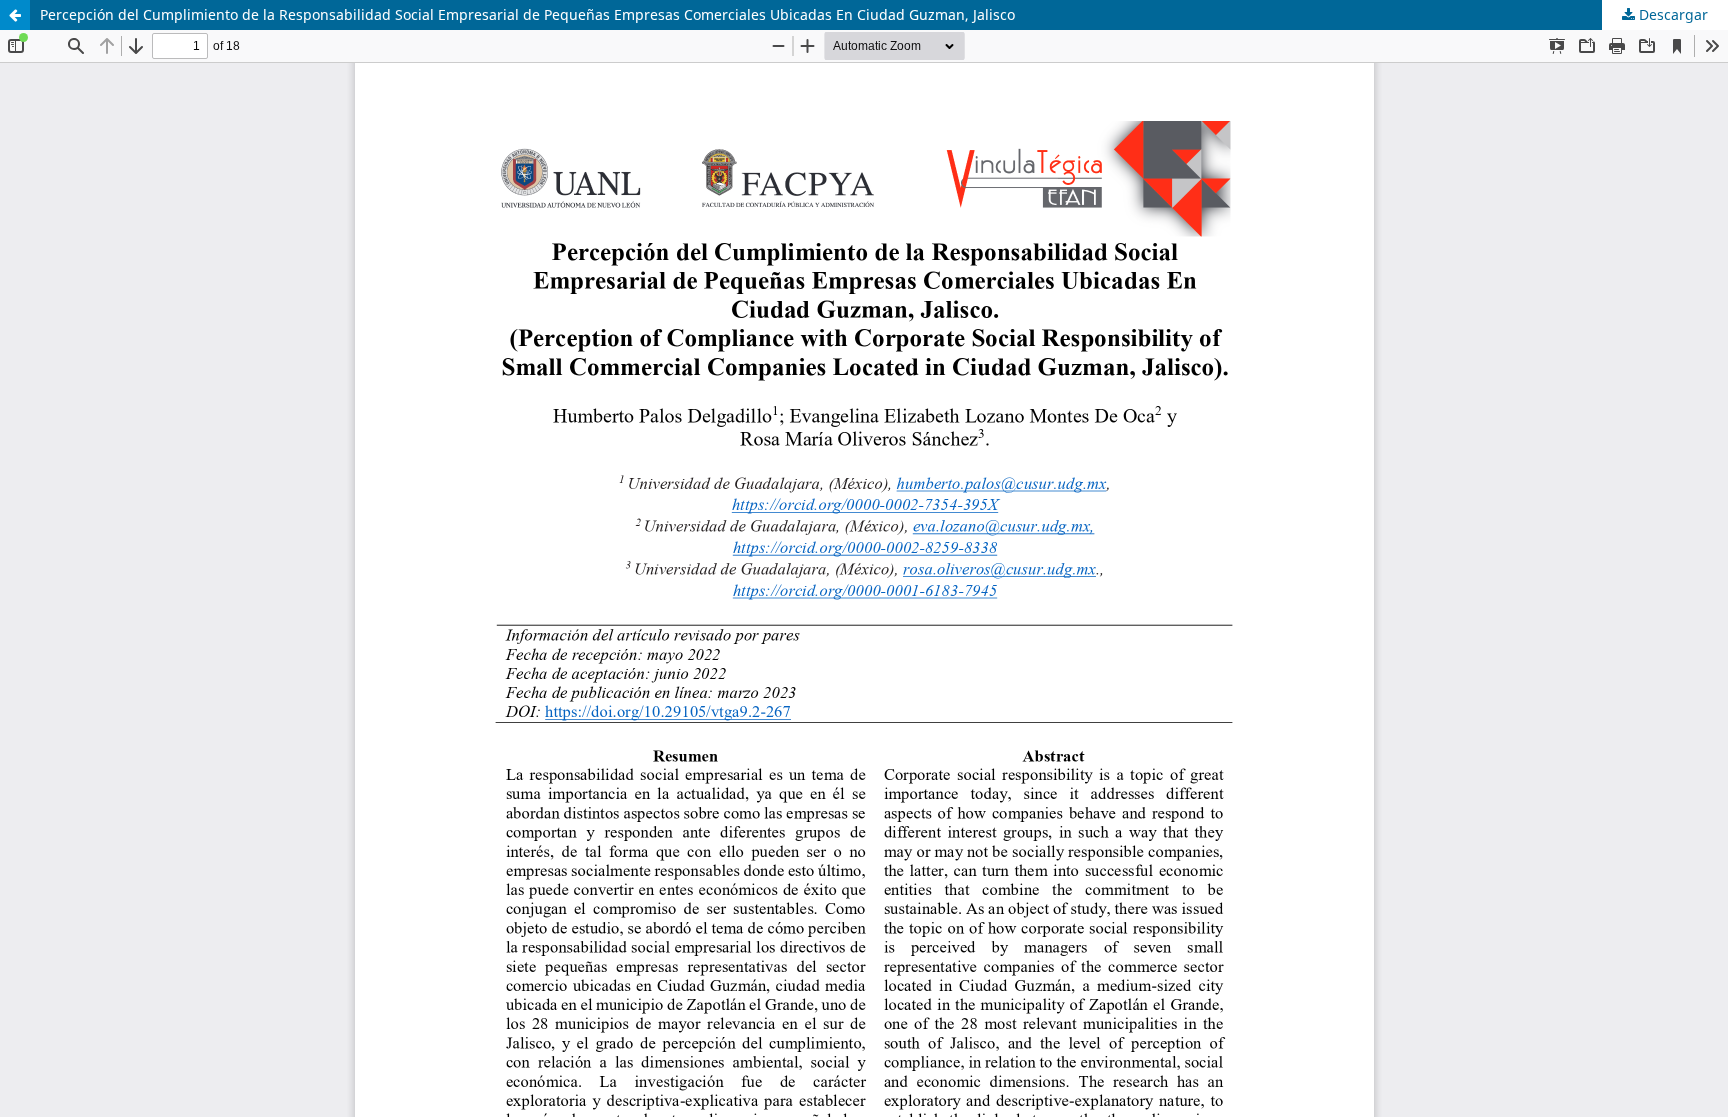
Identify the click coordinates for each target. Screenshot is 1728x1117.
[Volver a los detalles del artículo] (15, 15)
